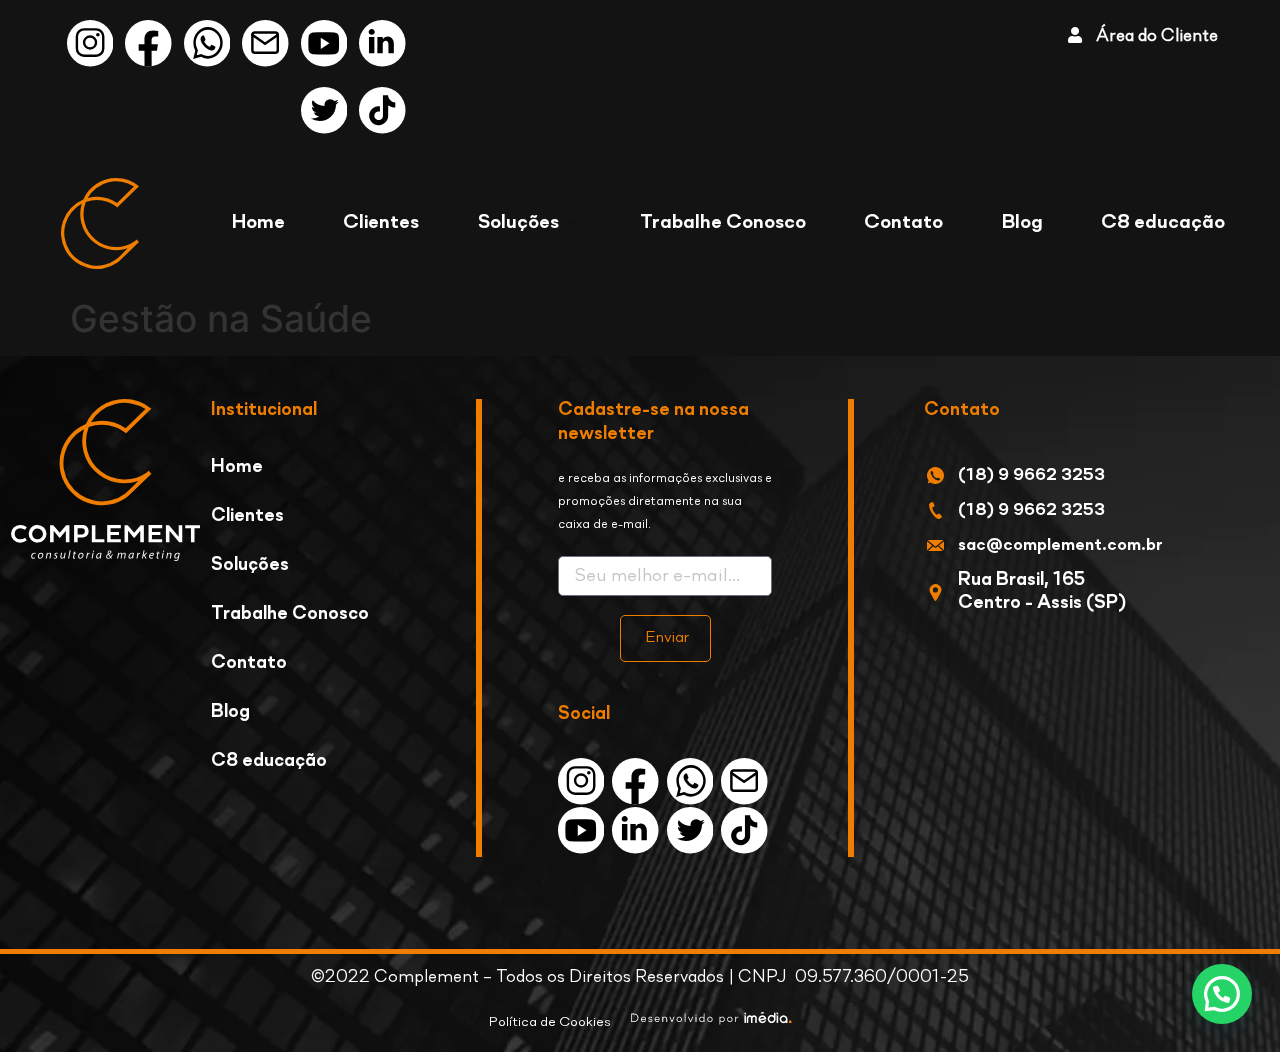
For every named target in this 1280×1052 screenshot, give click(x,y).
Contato (903, 223)
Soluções (518, 223)
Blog (1022, 223)
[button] (1222, 994)
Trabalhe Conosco (723, 223)
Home (258, 223)
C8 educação (1163, 223)
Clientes (381, 223)
